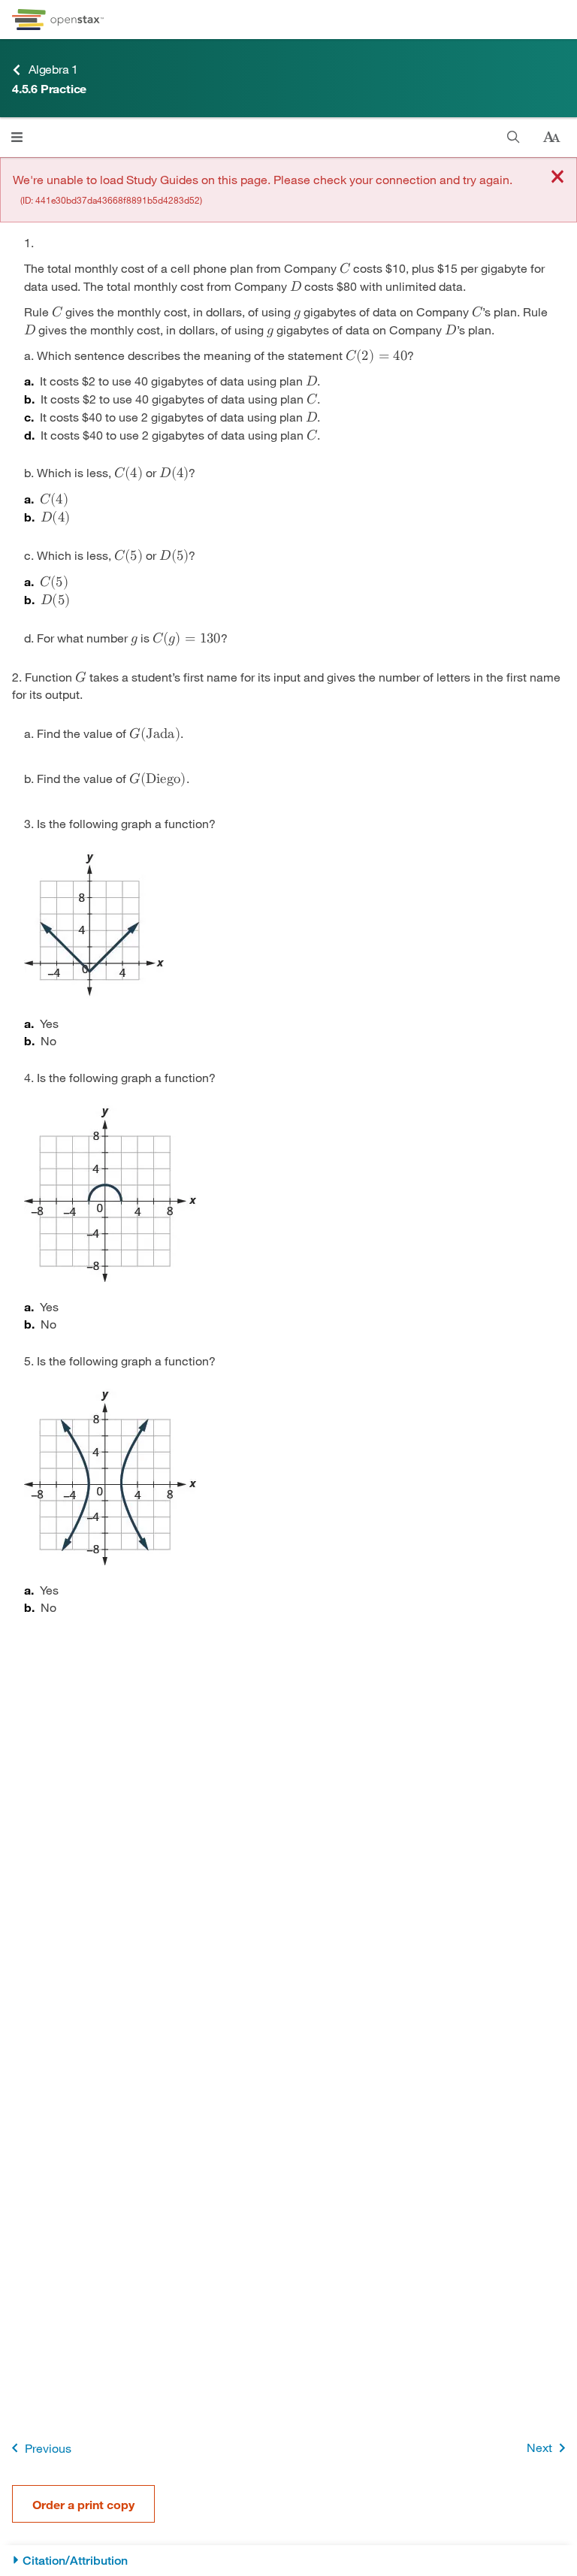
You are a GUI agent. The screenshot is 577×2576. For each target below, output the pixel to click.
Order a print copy (83, 2504)
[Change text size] (551, 138)
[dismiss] (557, 178)
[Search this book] (514, 137)
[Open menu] (17, 137)
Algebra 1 (53, 69)
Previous (48, 2448)
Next (539, 2447)
